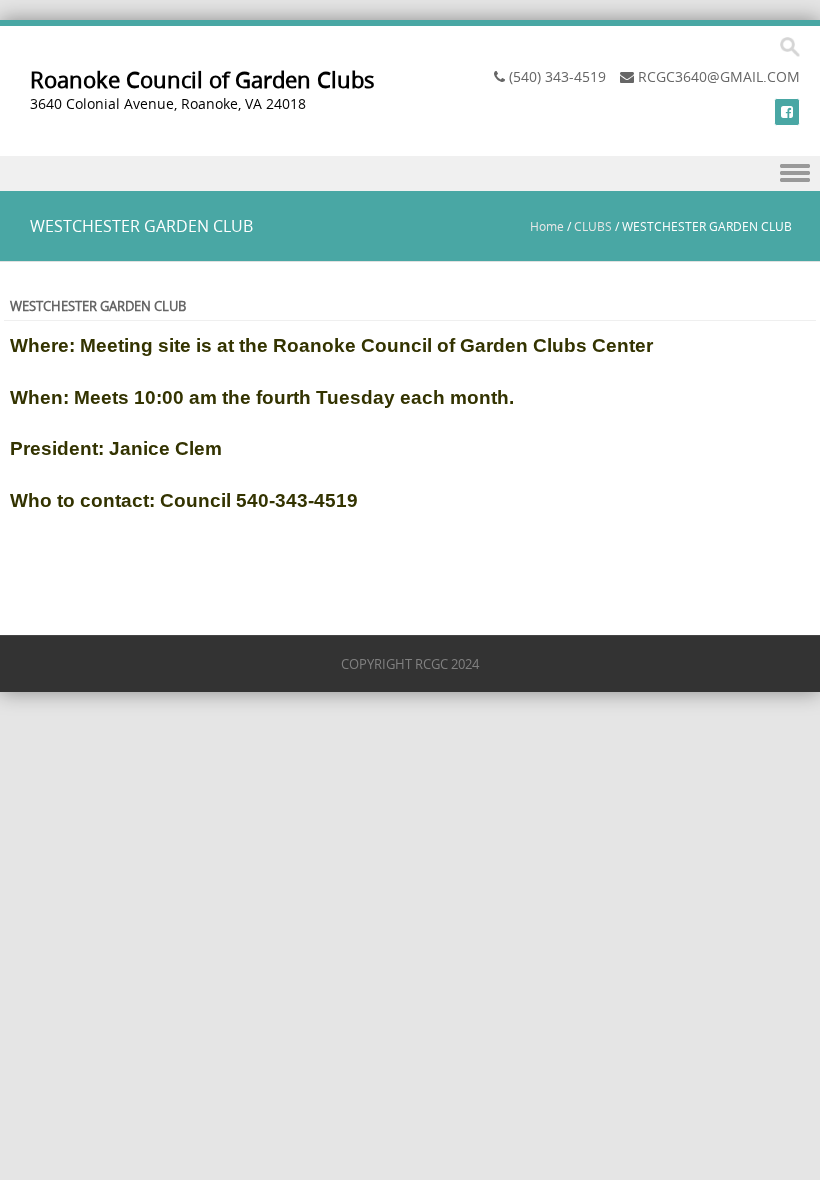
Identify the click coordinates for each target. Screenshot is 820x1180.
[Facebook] (787, 111)
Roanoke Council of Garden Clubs (202, 79)
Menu (410, 173)
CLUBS (593, 226)
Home (547, 226)
